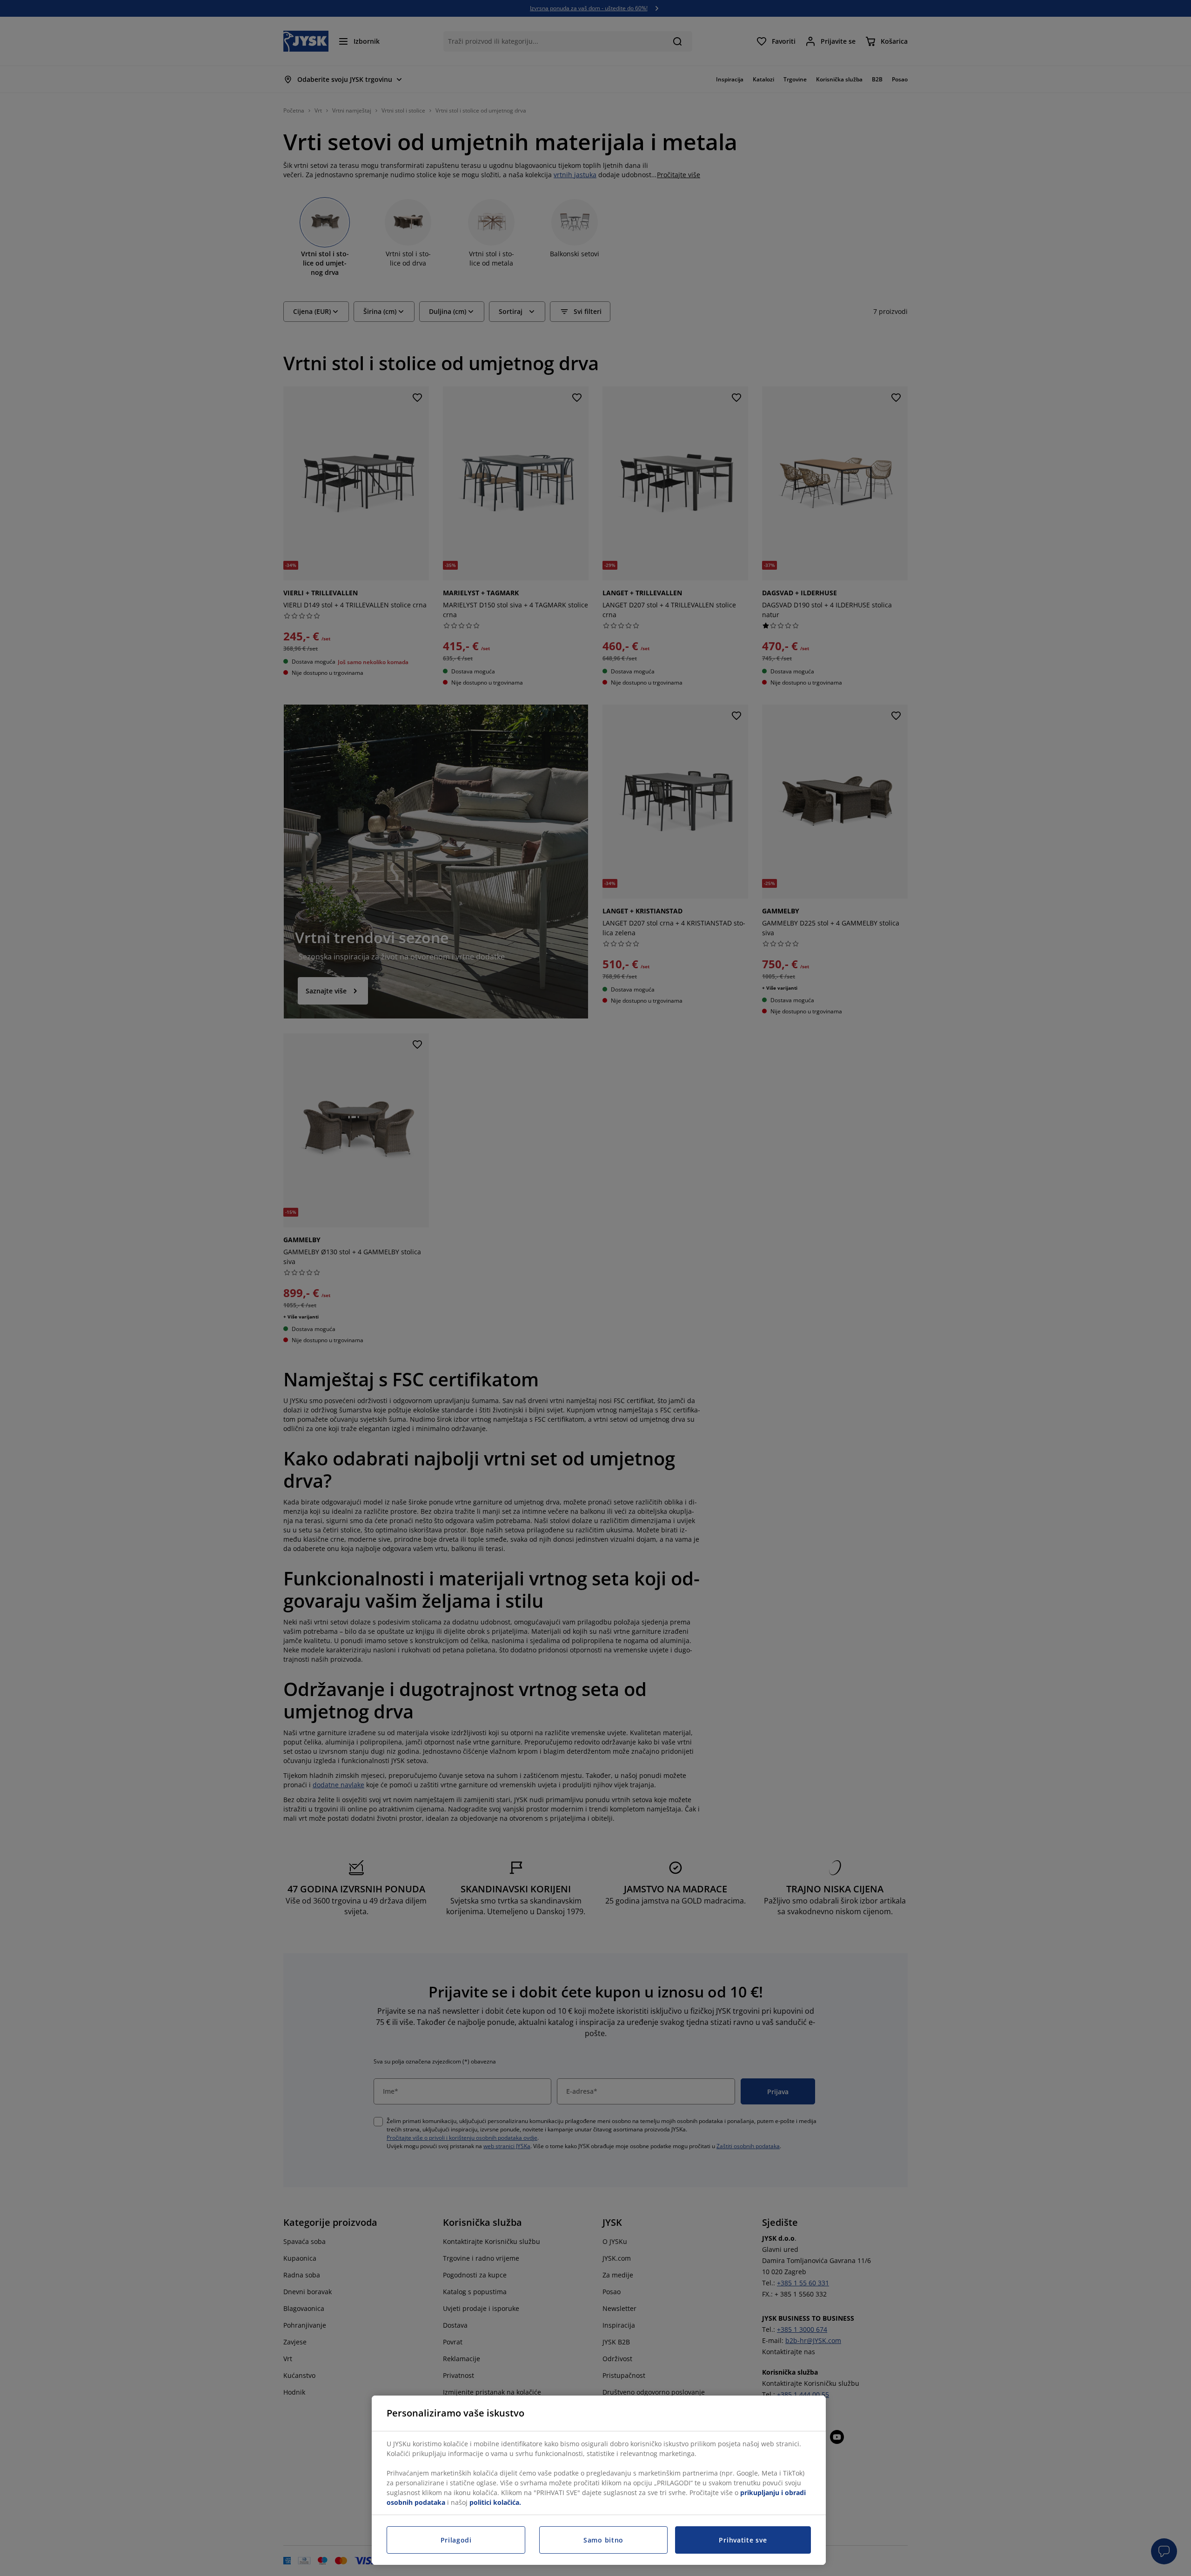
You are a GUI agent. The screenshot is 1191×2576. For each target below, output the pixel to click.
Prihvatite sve (743, 2540)
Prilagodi (456, 2540)
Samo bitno (603, 2540)
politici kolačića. (495, 2502)
